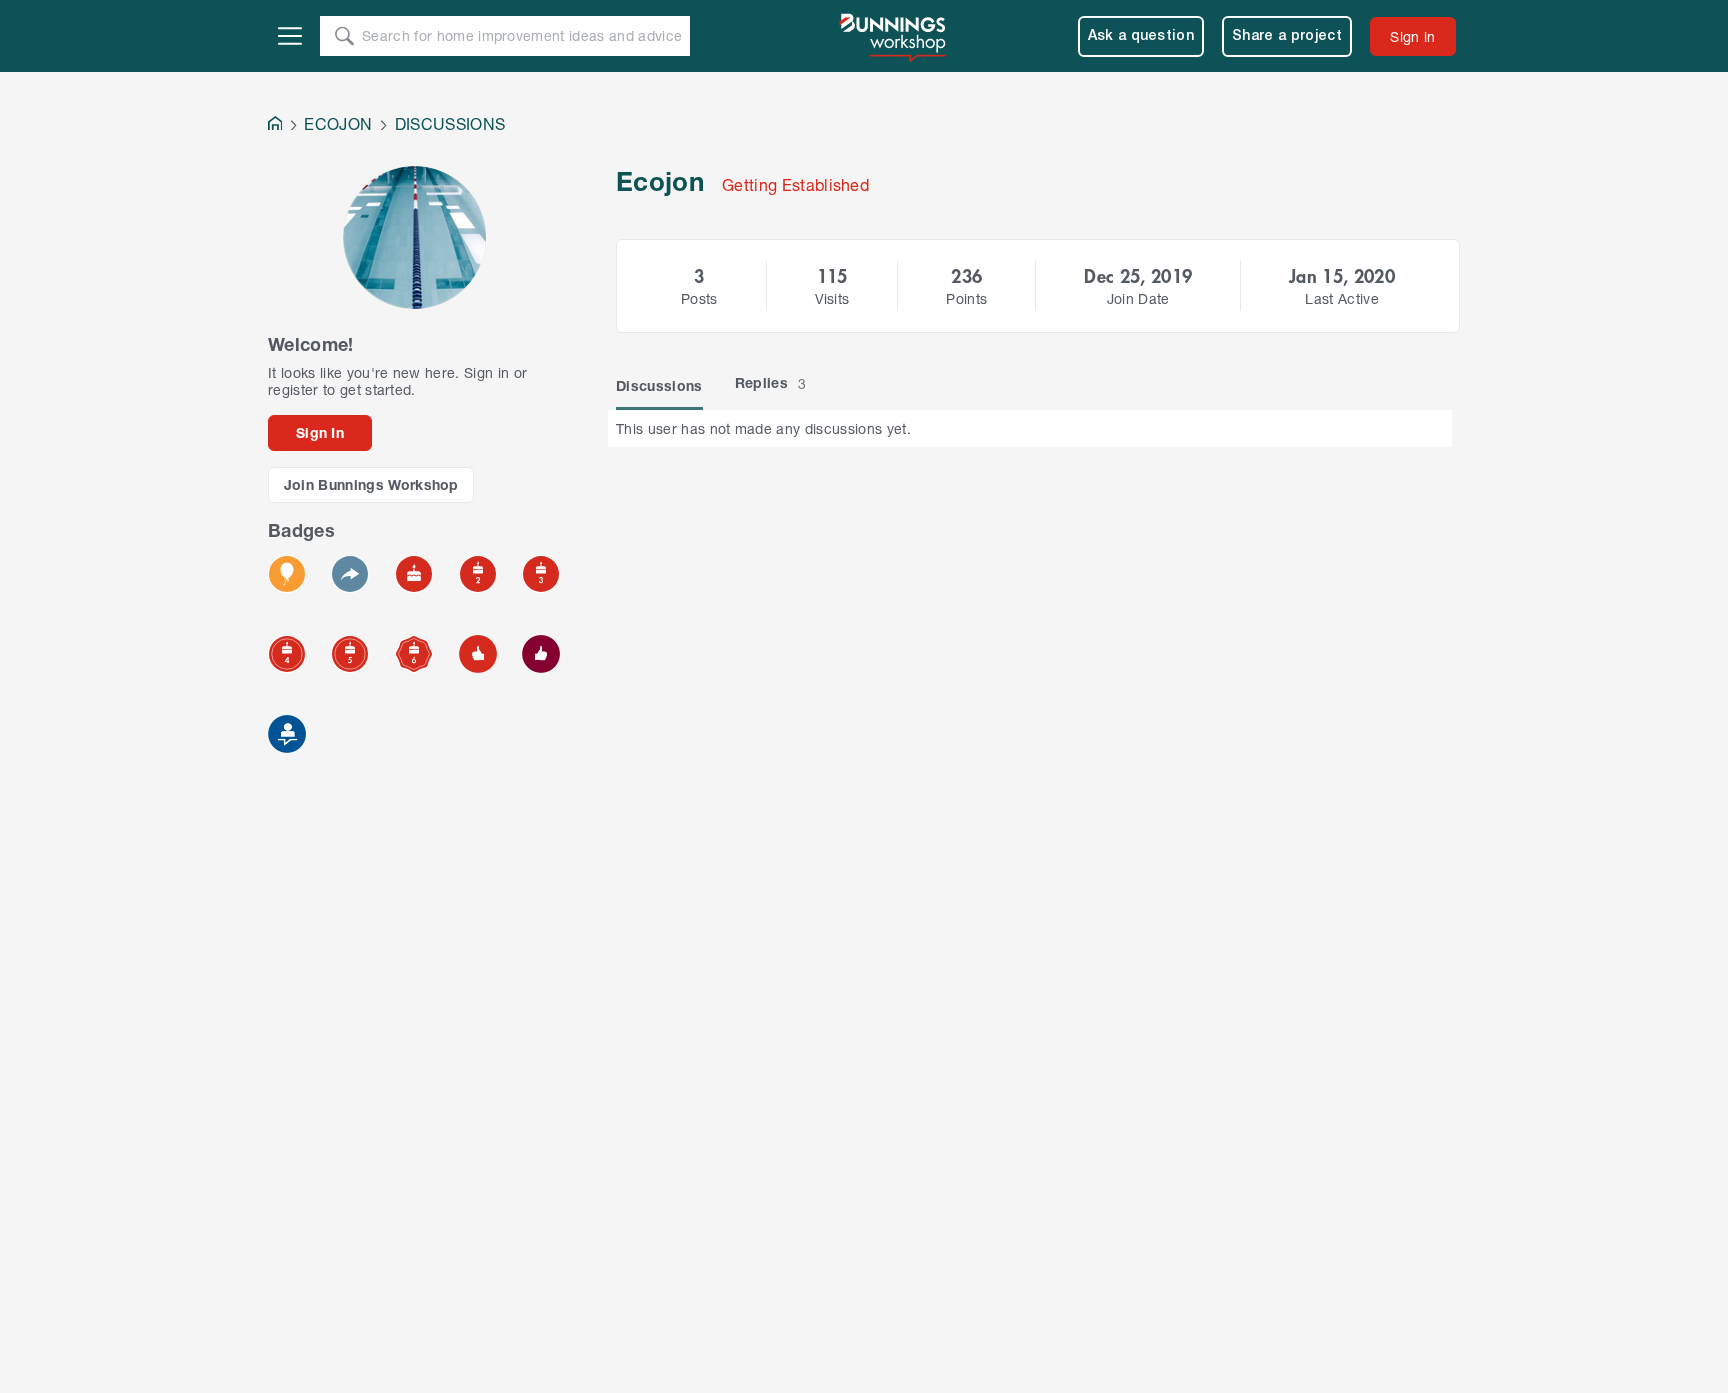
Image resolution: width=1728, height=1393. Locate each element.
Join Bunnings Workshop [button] (371, 484)
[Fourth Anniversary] (287, 654)
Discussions (659, 385)
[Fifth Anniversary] (350, 654)
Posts (699, 298)
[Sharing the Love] (541, 654)
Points (966, 298)
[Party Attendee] (287, 574)
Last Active (1342, 298)
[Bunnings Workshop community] (894, 36)
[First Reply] (350, 574)
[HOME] (275, 125)
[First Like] (478, 654)
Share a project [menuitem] (1287, 36)
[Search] (344, 36)
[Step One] (287, 734)
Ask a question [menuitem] (1141, 36)
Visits (832, 298)
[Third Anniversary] (541, 574)
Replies (771, 383)
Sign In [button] (320, 432)
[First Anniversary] (414, 574)
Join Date (1138, 298)
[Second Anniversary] (478, 574)
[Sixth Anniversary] (414, 654)
